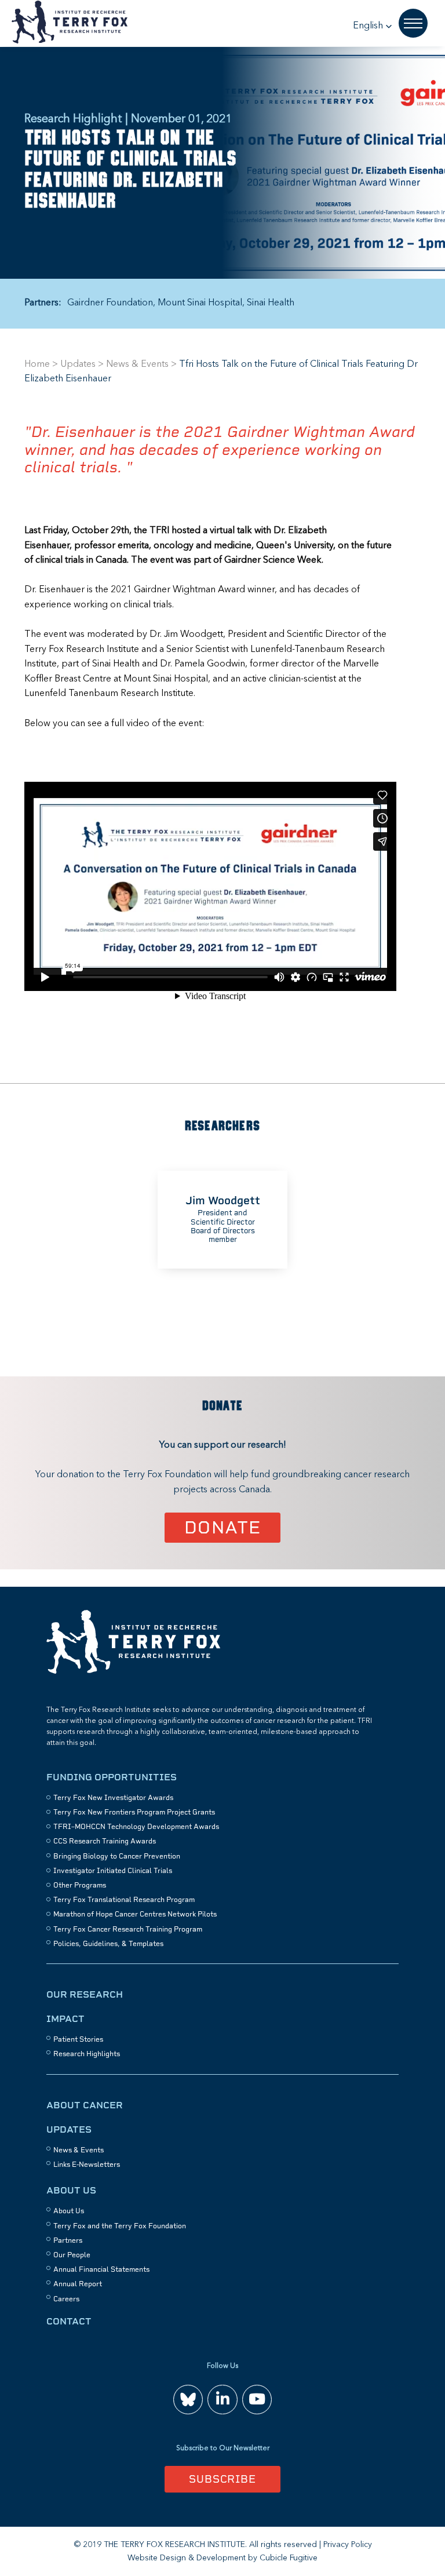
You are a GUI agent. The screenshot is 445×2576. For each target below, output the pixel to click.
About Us (71, 2190)
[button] (373, 26)
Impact (65, 2019)
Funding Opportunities (112, 1777)
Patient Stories (78, 2039)
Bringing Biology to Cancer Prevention (117, 1856)
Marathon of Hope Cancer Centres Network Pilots (135, 1914)
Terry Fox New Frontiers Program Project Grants (134, 1812)
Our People (72, 2255)
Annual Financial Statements (101, 2269)
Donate (223, 1527)
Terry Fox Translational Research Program (124, 1900)
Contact (69, 2321)
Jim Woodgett (223, 1200)
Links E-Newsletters (87, 2165)
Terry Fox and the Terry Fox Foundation (120, 2226)
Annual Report (78, 2284)
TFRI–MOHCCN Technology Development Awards (136, 1827)
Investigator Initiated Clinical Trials (113, 1871)
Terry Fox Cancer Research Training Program (128, 1929)
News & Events (137, 365)
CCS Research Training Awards (105, 1841)
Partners (68, 2240)
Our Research (85, 1994)
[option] (222, 1219)
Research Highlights (87, 2054)
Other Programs (80, 1885)
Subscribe (222, 2479)
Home (37, 365)
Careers (66, 2299)
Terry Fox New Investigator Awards (113, 1798)
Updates (78, 365)
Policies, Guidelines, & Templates (108, 1944)
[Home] (133, 1672)
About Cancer (85, 2105)
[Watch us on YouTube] (257, 2400)
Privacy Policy (348, 2545)
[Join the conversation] (188, 2400)
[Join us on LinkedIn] (222, 2400)
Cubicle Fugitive (289, 2558)
